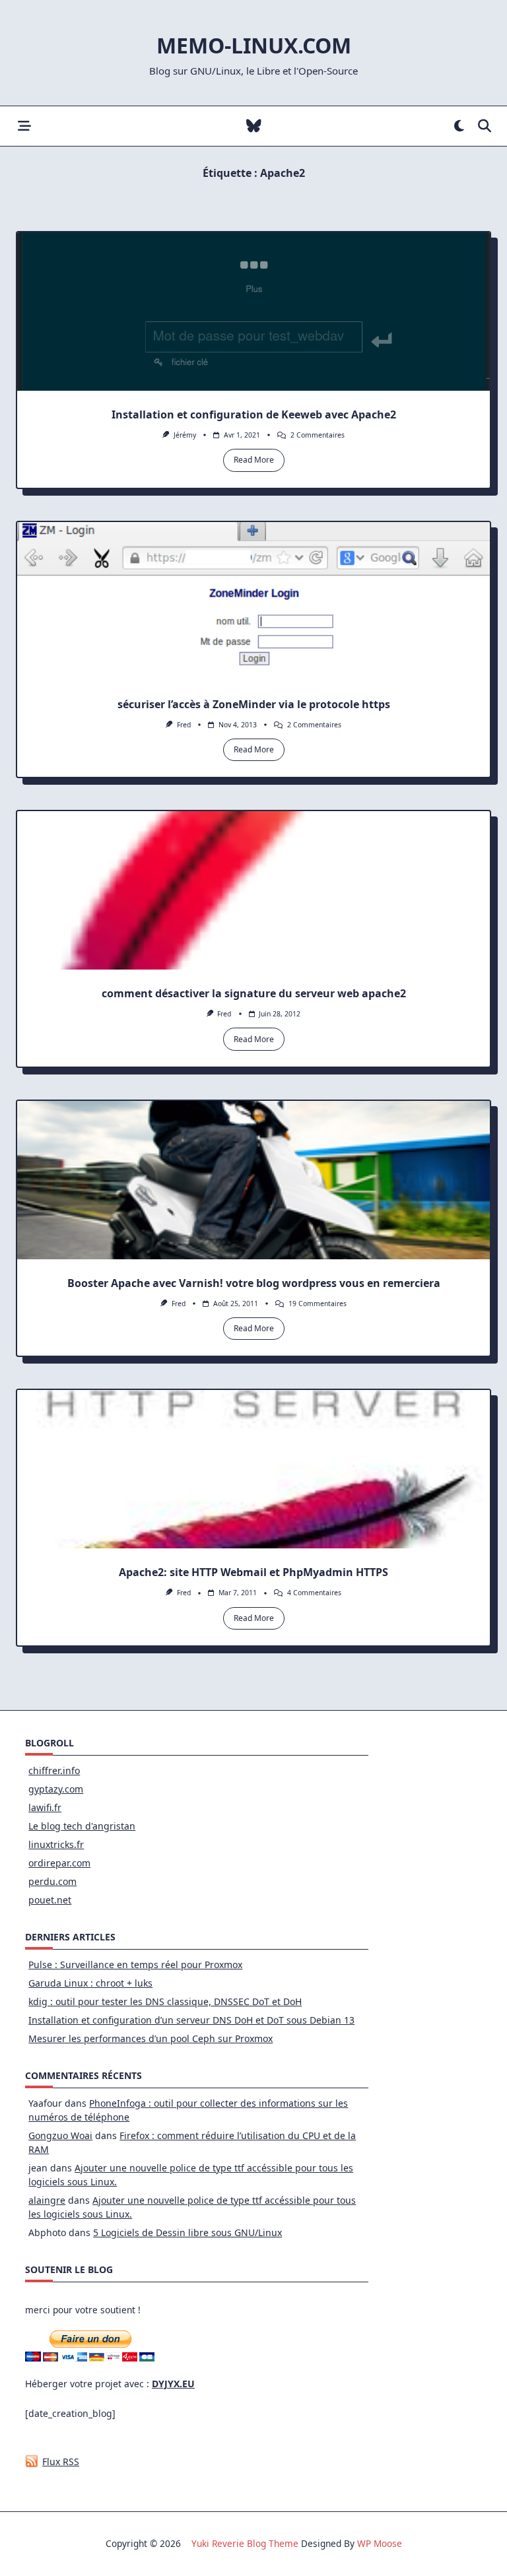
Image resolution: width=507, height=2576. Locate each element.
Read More (254, 460)
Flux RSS (61, 2461)
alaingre (47, 2200)
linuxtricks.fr (56, 1844)
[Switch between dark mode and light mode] (459, 126)
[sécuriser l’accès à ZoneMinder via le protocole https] (253, 601)
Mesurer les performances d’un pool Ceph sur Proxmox (151, 2038)
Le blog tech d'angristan (82, 1826)
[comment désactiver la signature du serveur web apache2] (253, 890)
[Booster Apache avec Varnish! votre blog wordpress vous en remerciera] (253, 1180)
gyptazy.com (56, 1789)
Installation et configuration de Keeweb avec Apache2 (254, 414)
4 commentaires (314, 1593)
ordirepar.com (59, 1863)
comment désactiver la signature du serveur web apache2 (254, 993)
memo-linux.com (254, 45)
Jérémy (185, 435)
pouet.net (50, 1900)
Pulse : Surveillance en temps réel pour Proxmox (135, 1965)
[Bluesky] (254, 126)
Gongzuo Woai (60, 2135)
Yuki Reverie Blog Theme (245, 2543)
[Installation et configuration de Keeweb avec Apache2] (253, 312)
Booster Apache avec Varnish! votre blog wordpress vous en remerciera (254, 1283)
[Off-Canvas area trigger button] (24, 126)
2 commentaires (318, 435)
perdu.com (52, 1881)
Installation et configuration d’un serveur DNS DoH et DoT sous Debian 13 (191, 2020)
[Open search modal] (485, 126)
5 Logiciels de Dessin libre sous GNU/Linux (187, 2232)
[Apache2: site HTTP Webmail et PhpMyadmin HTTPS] (253, 1469)
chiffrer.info (54, 1770)
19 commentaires (318, 1304)
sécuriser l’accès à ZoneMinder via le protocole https (254, 704)
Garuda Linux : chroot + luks (90, 1983)
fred (184, 725)
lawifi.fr (45, 1807)
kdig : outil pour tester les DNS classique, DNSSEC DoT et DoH (165, 2001)
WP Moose (380, 2543)
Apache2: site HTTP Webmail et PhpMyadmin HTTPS (253, 1572)
